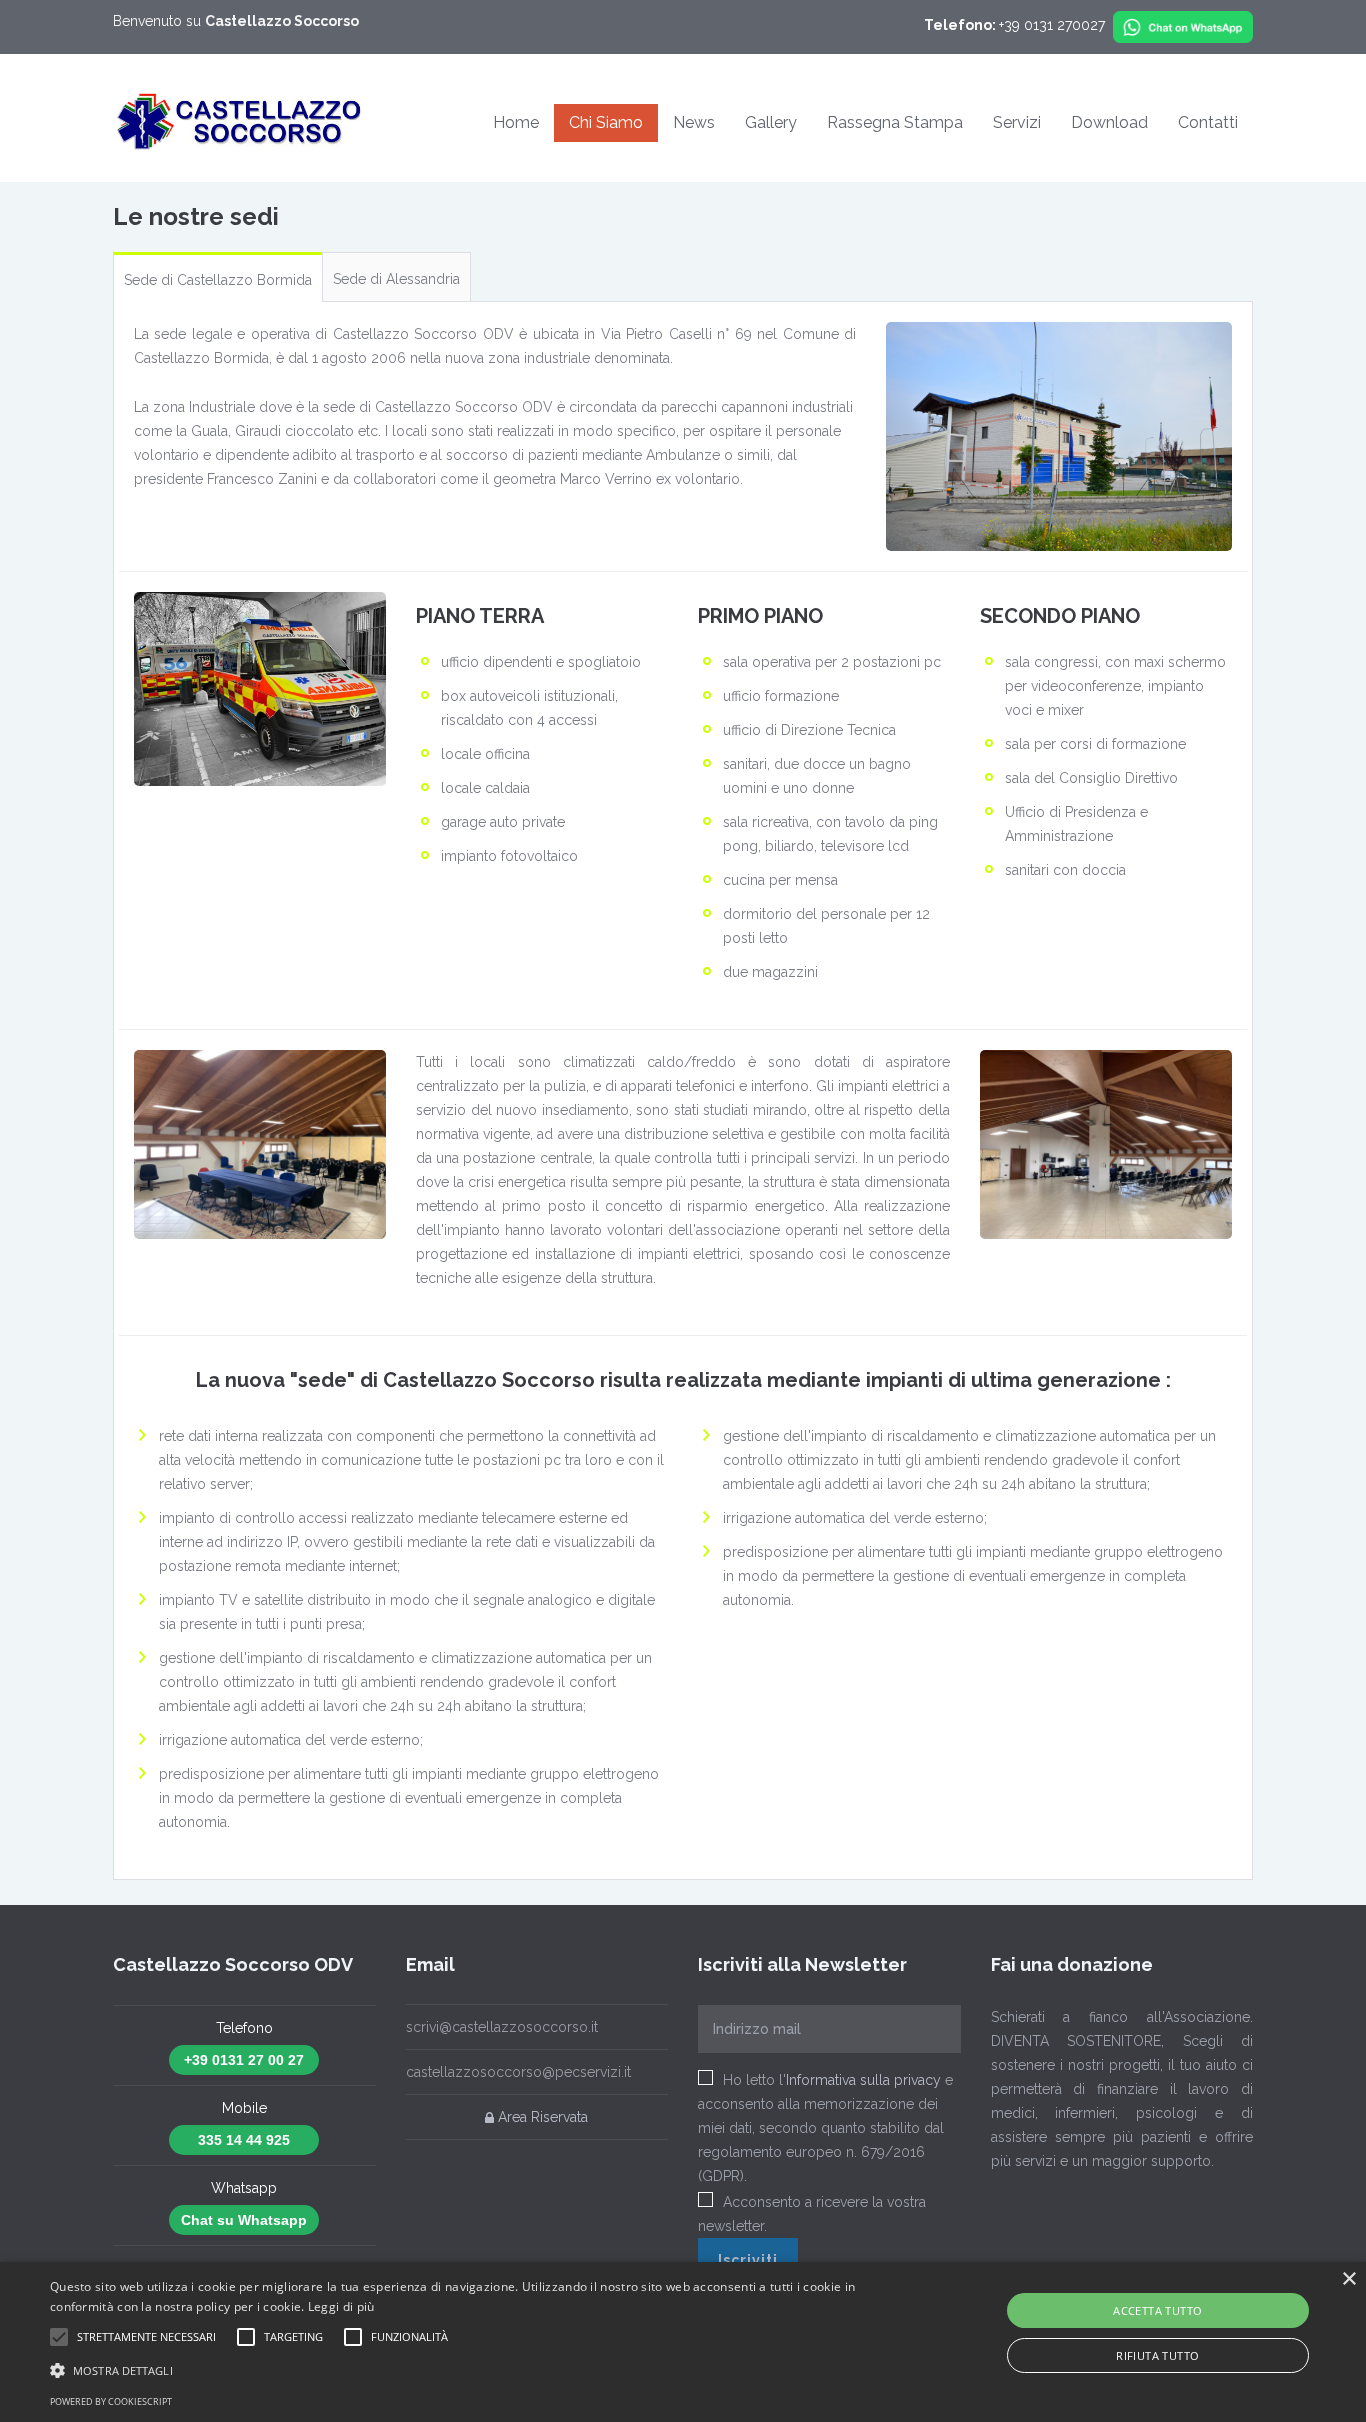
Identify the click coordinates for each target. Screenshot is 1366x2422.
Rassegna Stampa (895, 122)
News (694, 122)
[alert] (683, 2342)
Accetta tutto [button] (1157, 2310)
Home (516, 122)
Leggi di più (341, 2306)
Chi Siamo (606, 122)
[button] (59, 2337)
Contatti (1208, 122)
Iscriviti (748, 2260)
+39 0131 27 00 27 (244, 2060)
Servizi (1017, 122)
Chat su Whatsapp (244, 2220)
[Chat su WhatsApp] (1183, 25)
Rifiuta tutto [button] (1157, 2355)
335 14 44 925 (244, 2140)
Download (1109, 122)
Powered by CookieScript (111, 2401)
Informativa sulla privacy (863, 2080)
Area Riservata (541, 2118)
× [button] (1348, 2279)
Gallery (771, 122)
